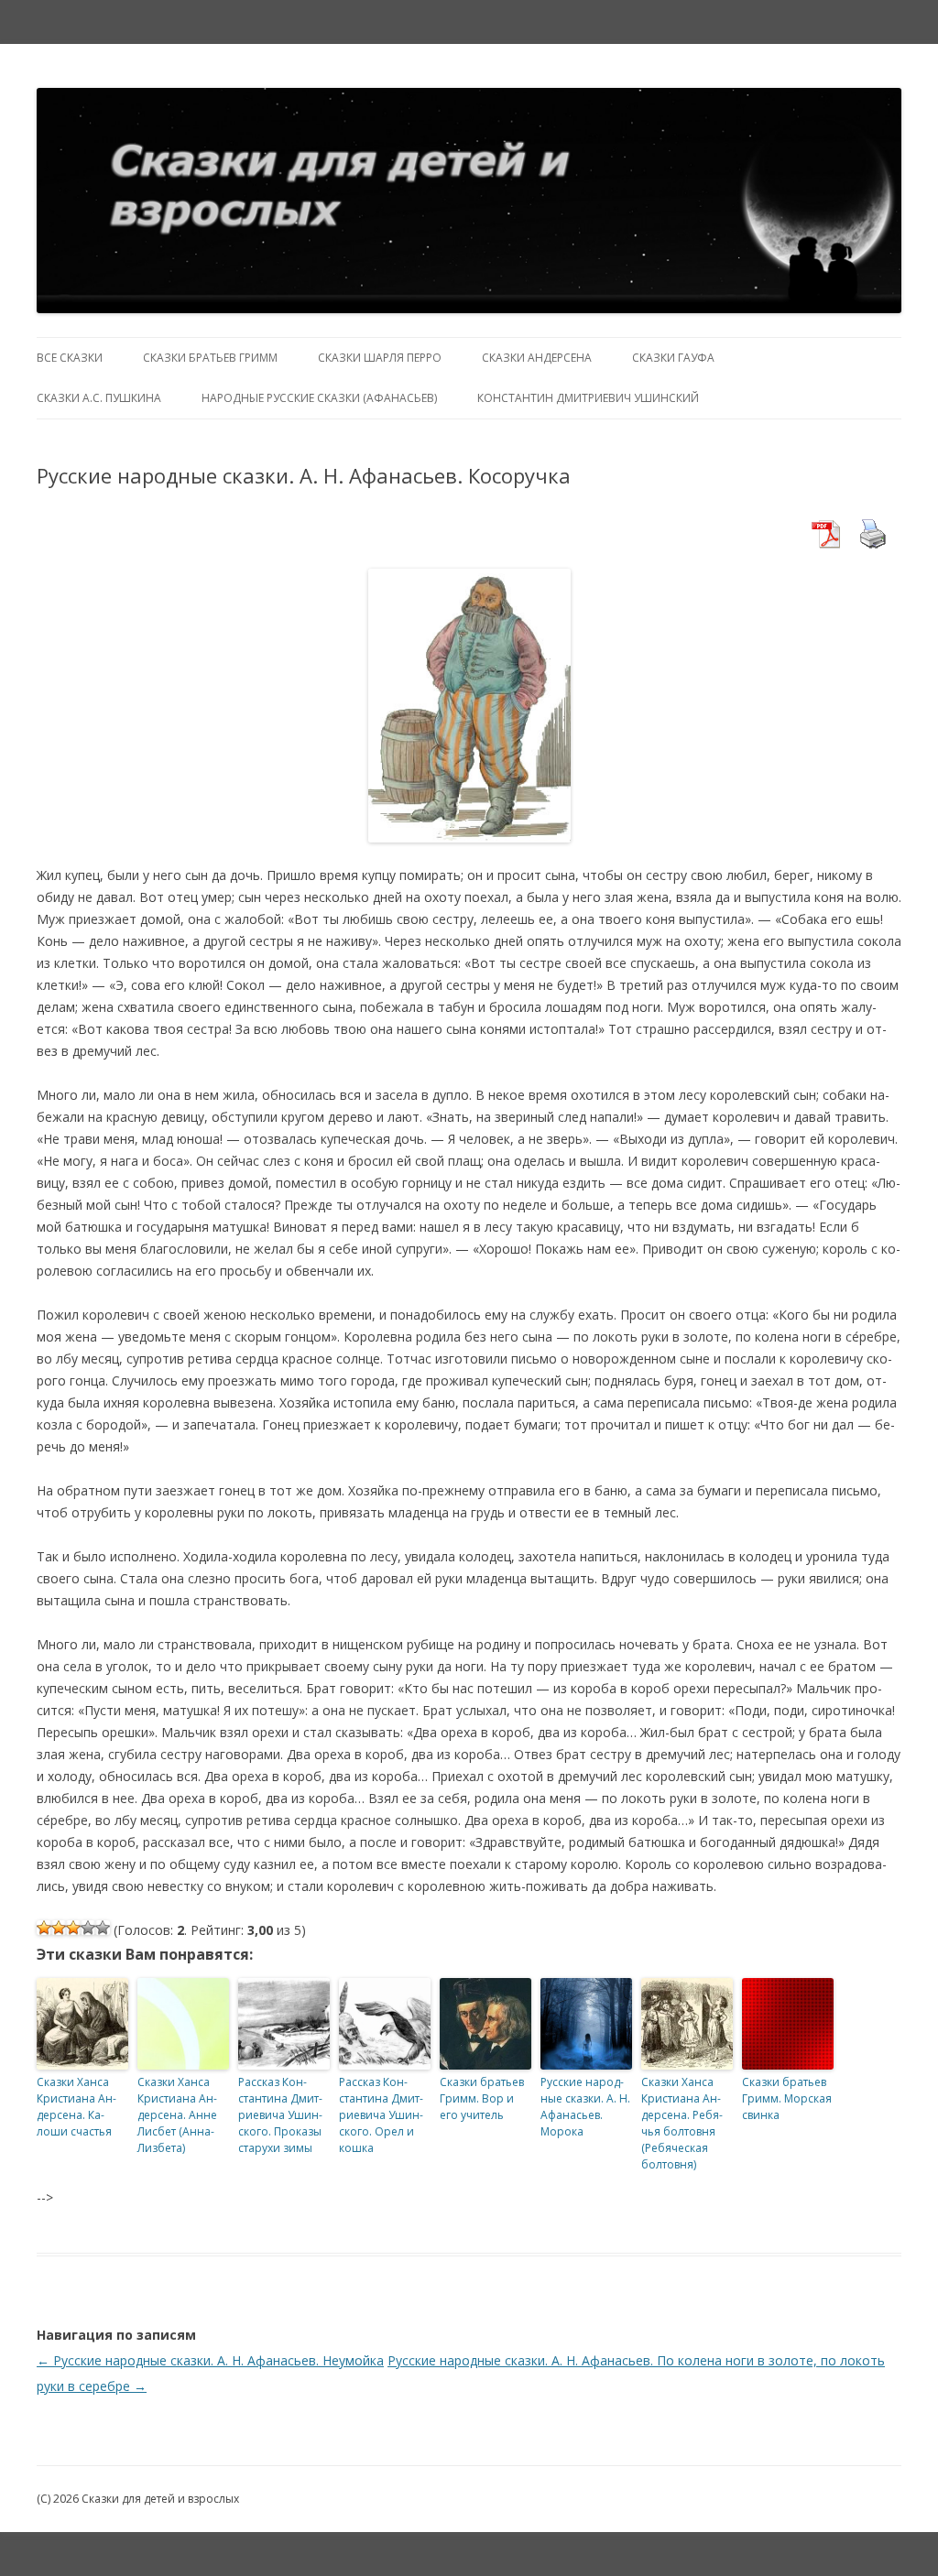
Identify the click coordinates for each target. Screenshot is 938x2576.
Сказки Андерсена (537, 358)
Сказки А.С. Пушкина (99, 398)
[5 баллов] (103, 1928)
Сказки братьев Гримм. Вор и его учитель (482, 2098)
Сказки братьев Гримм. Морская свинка (787, 2098)
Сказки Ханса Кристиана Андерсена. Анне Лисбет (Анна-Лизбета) (177, 2115)
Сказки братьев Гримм (210, 358)
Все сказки (70, 358)
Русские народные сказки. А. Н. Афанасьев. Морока (585, 2107)
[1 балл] (44, 1928)
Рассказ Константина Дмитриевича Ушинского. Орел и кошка (381, 2115)
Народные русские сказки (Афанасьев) (319, 398)
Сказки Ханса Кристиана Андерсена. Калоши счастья (76, 2107)
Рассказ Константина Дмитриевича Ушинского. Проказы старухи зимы (280, 2115)
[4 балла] (88, 1928)
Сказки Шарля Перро (380, 358)
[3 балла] (73, 1928)
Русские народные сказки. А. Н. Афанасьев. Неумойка (210, 2360)
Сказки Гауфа (673, 358)
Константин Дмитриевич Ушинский (588, 398)
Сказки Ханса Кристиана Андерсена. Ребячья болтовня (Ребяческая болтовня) (682, 2123)
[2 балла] (59, 1928)
